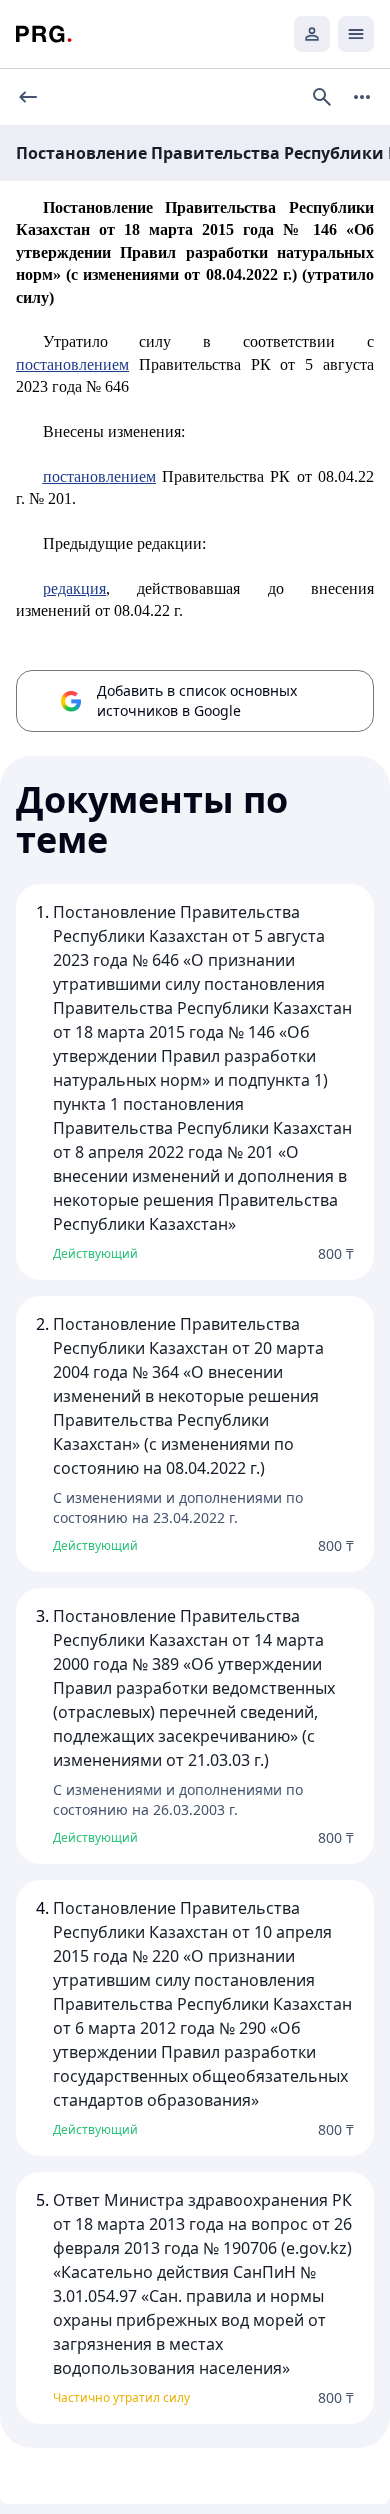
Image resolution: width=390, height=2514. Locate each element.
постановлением (72, 364)
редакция (74, 588)
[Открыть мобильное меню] (356, 34)
